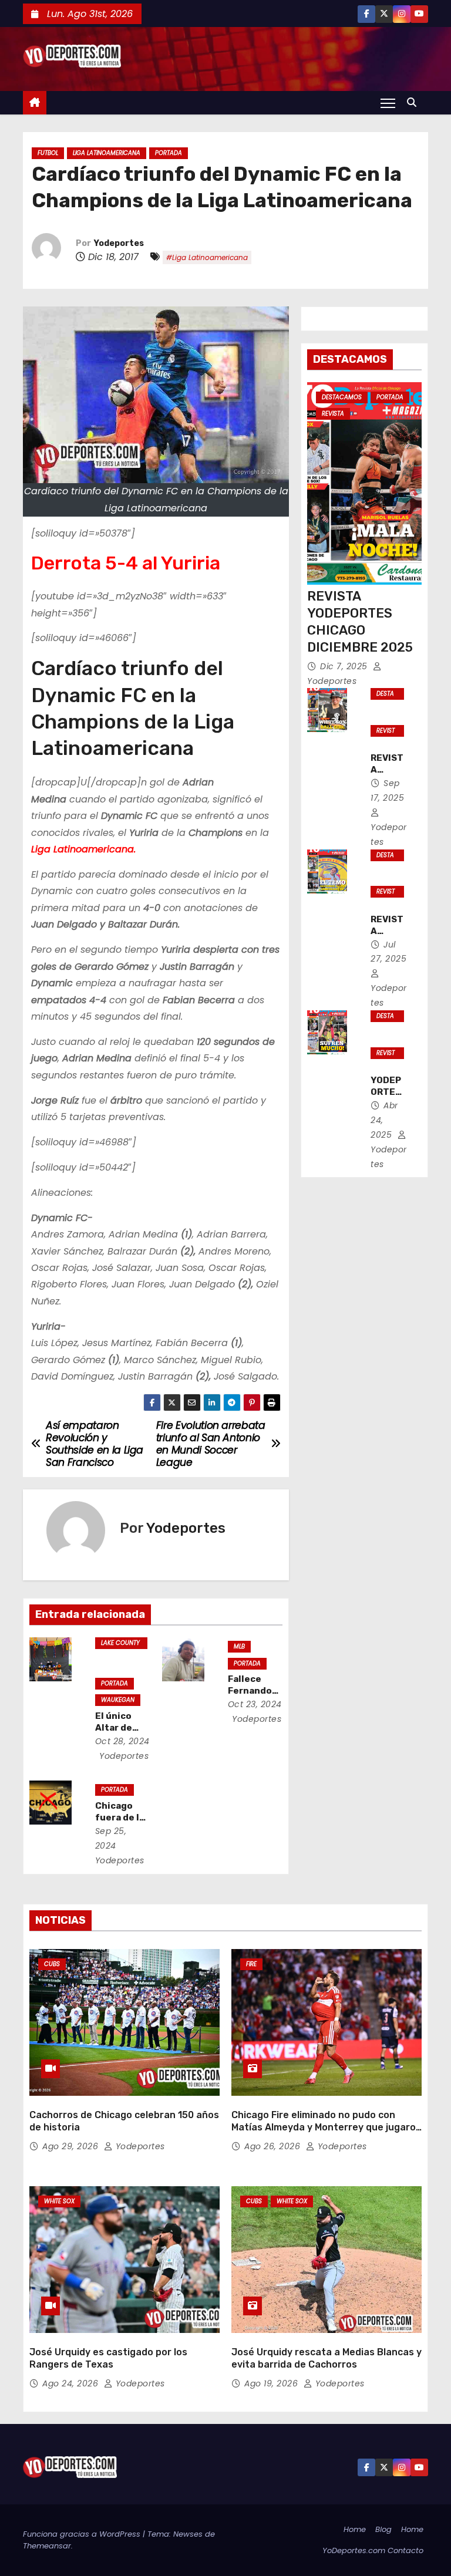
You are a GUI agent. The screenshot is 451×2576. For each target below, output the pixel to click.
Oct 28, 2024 (122, 1741)
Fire (251, 1964)
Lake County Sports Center (120, 1644)
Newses (188, 2534)
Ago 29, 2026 (72, 2146)
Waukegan (118, 1700)
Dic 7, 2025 (345, 666)
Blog (383, 2529)
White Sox (59, 2201)
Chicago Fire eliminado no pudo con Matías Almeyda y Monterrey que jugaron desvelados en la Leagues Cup (327, 2127)
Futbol (48, 153)
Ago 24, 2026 (72, 2383)
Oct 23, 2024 (255, 1704)
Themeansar (47, 2546)
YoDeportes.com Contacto (373, 2550)
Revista (333, 414)
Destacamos (342, 397)
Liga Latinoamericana (107, 153)
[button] (415, 102)
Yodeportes (119, 243)
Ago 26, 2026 (274, 2146)
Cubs (52, 1964)
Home (355, 2529)
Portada (169, 153)
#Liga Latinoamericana (207, 257)
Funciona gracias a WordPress (83, 2534)
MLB (239, 1646)
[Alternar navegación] (388, 103)
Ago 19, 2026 (272, 2383)
